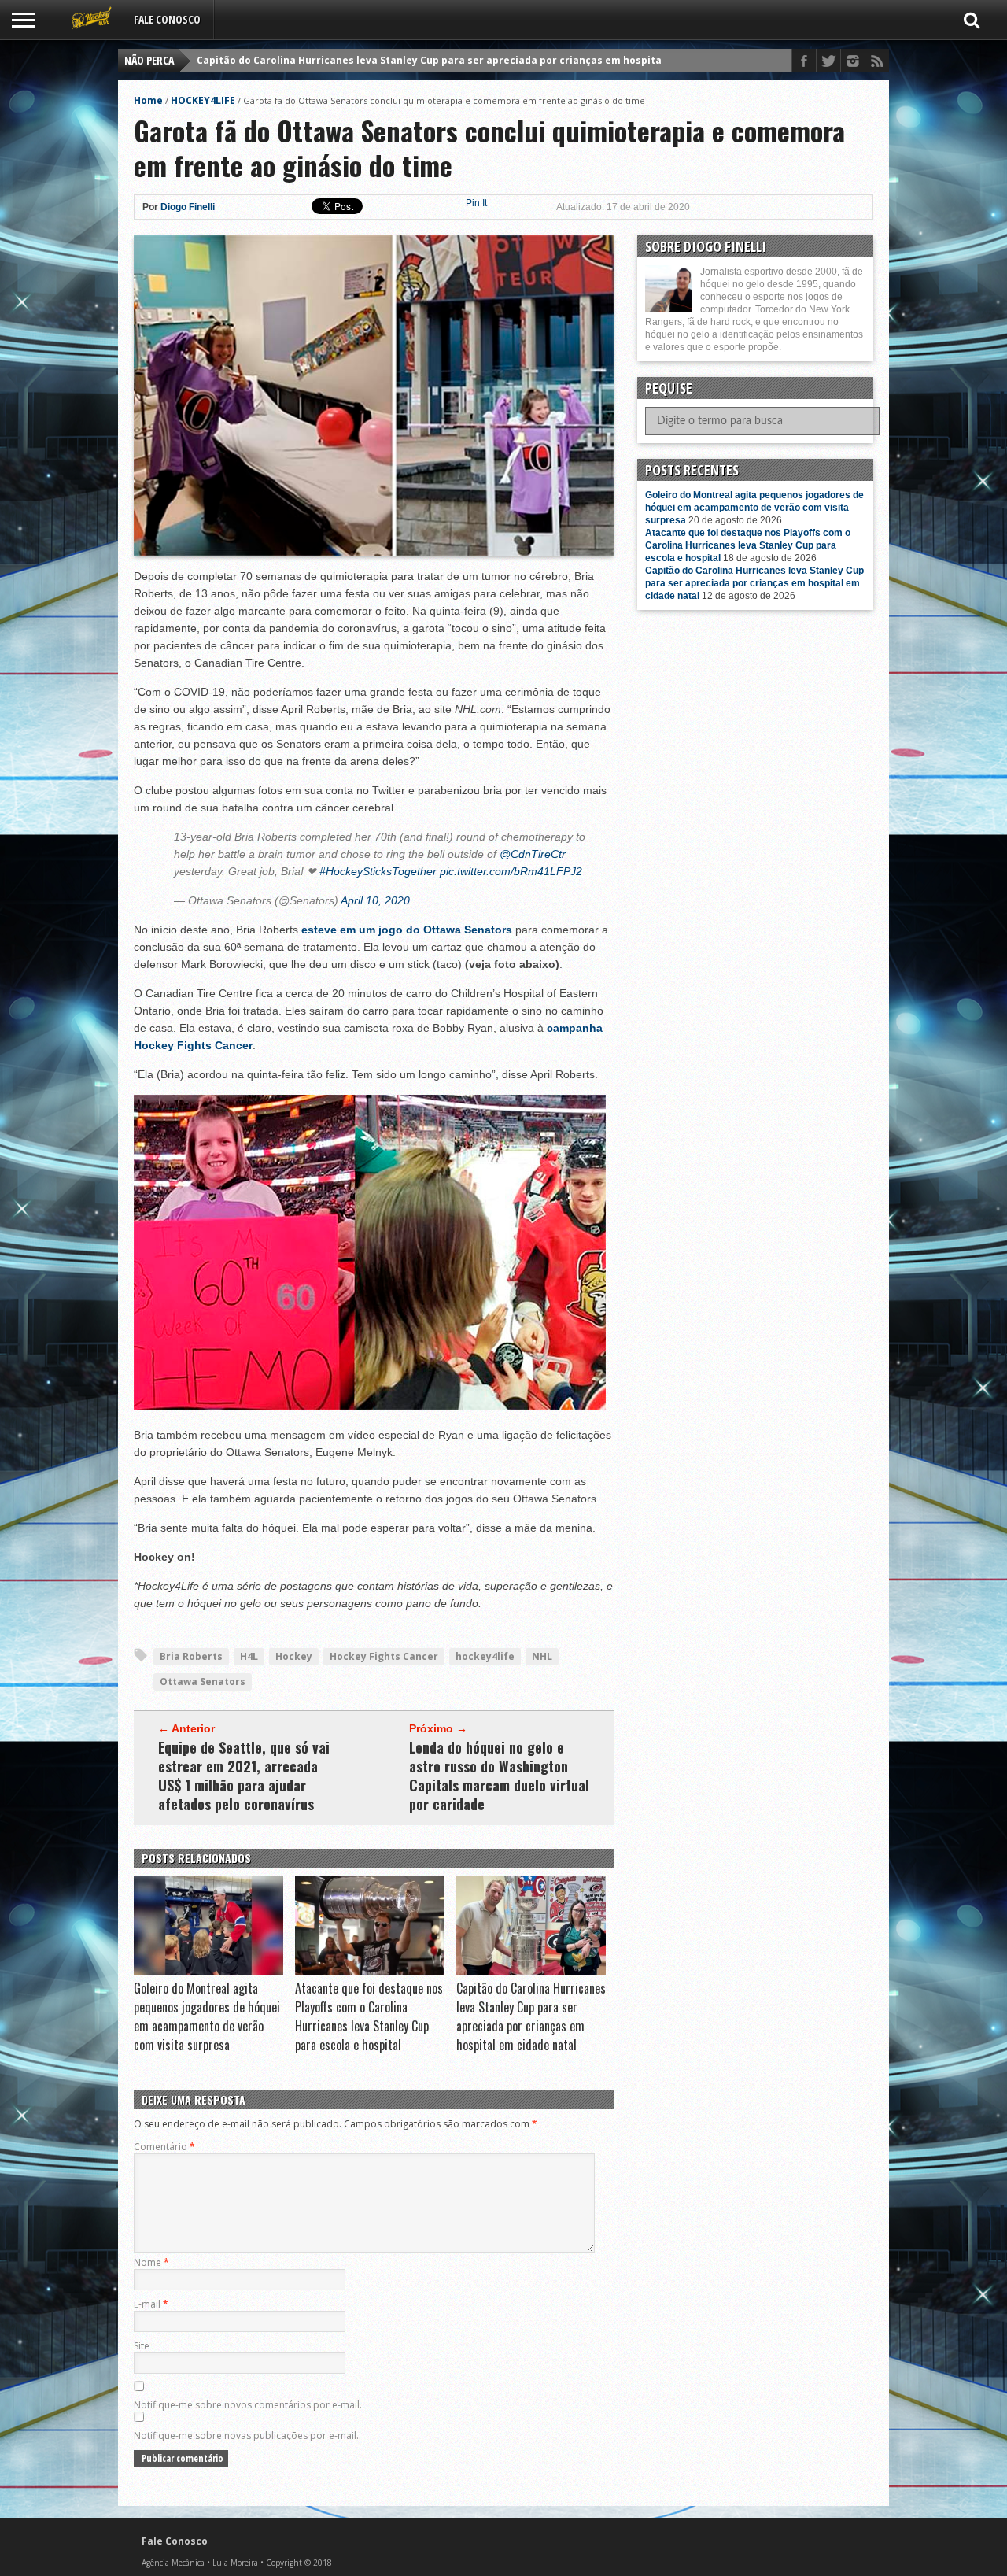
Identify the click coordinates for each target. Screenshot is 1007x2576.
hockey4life (485, 1656)
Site (142, 2346)
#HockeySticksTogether (378, 871)
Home (148, 100)
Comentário (164, 2147)
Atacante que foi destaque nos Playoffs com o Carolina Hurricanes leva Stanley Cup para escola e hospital (369, 2016)
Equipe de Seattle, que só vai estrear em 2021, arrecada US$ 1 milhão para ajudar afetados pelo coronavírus (244, 1776)
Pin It (476, 203)
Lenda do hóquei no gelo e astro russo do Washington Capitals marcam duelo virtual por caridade (499, 1776)
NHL (542, 1656)
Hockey (294, 1656)
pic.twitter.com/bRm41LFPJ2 (511, 871)
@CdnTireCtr (533, 854)
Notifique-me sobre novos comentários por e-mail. (248, 2405)
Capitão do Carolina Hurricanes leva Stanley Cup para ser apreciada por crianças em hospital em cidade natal (472, 60)
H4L (249, 1656)
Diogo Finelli (188, 207)
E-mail (151, 2304)
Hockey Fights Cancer (384, 1656)
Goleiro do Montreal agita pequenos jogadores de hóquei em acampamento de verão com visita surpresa (207, 2016)
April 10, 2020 (375, 900)
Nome (151, 2262)
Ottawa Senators (203, 1682)
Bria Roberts (191, 1656)
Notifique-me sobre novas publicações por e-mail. (246, 2436)
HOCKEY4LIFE (203, 100)
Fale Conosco (167, 19)
